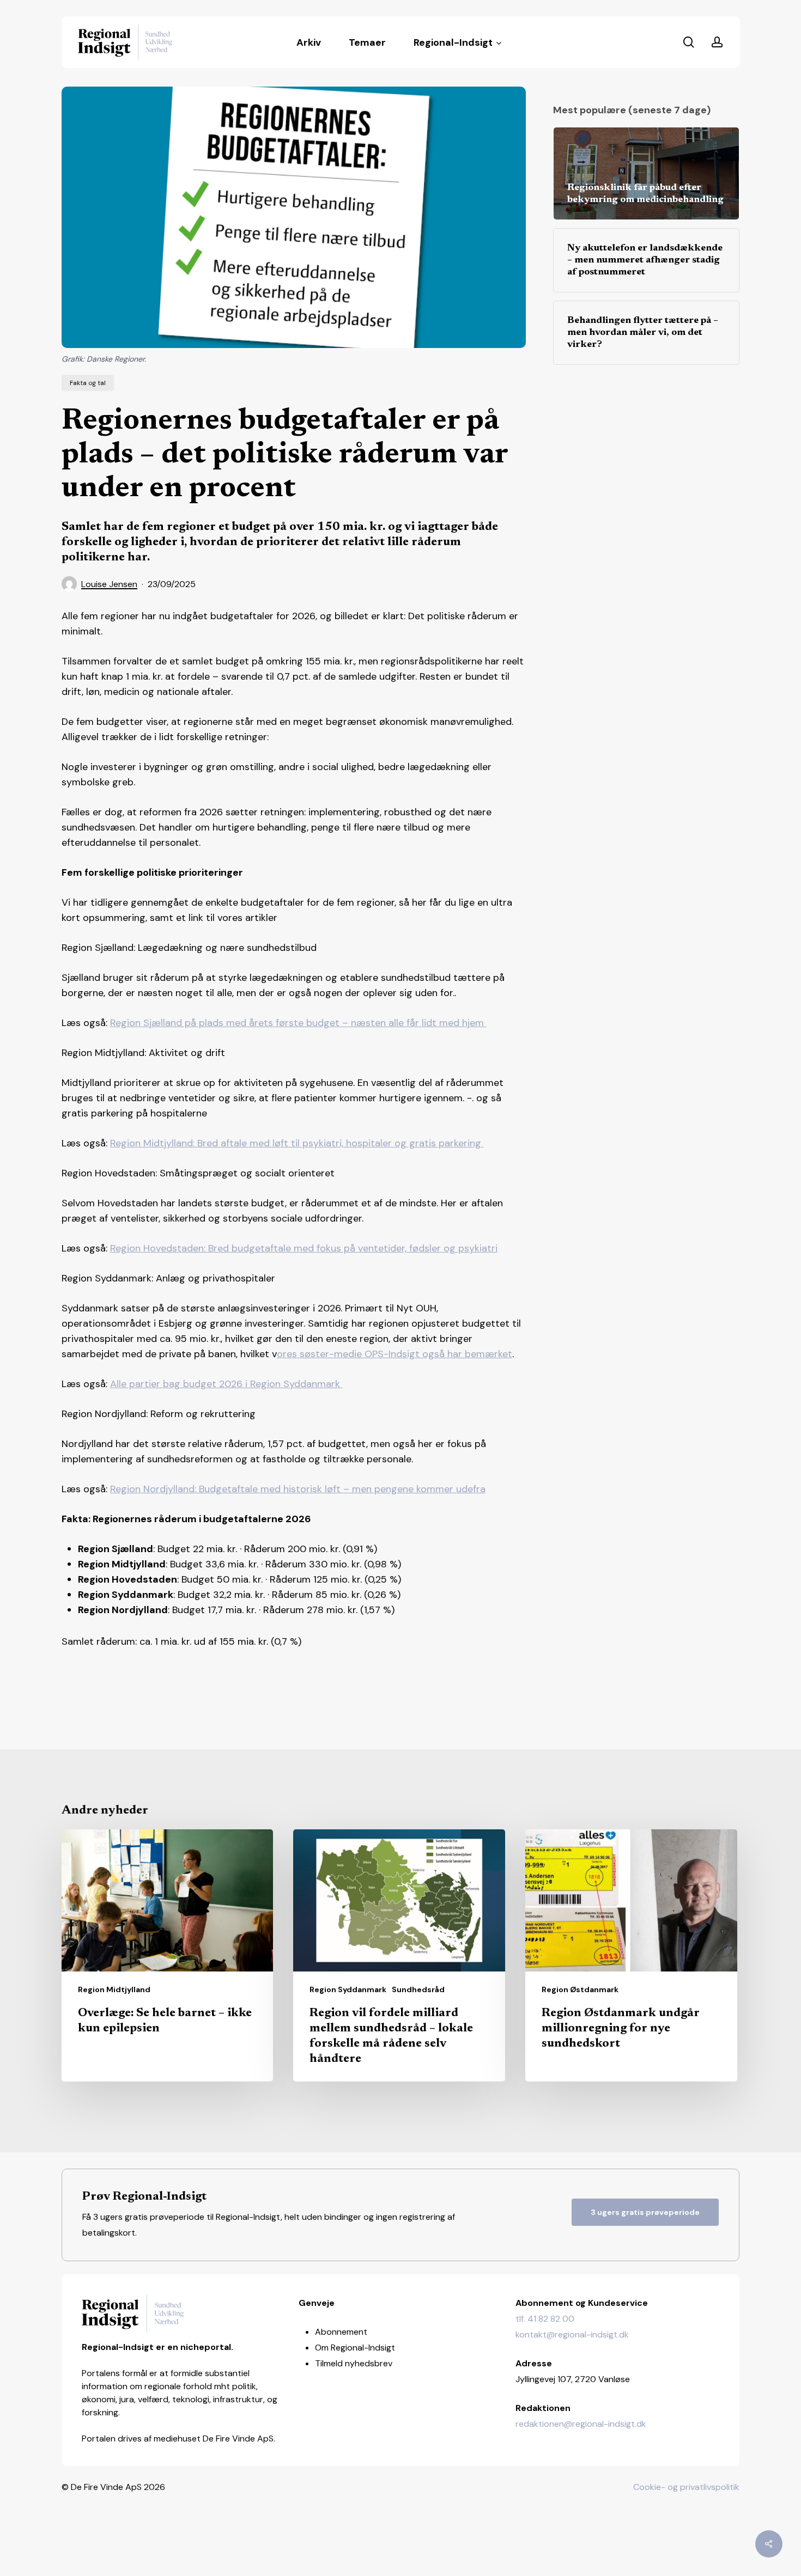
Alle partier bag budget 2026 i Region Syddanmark (226, 1384)
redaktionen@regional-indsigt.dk (581, 2424)
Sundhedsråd (418, 1989)
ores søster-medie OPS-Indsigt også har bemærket (395, 1354)
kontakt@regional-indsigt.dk (572, 2334)
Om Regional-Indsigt (355, 2348)
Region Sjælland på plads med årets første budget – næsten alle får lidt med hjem (298, 1023)
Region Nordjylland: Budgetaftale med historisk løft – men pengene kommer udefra (298, 1489)
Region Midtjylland (114, 1989)
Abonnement (341, 2332)
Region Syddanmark (348, 1989)
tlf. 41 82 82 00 (545, 2319)
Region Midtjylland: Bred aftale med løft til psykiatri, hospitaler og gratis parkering (297, 1143)
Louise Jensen (109, 584)
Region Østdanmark (580, 1989)
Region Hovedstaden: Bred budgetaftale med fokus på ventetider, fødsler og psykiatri (304, 1248)
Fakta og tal (88, 383)
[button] (645, 2212)
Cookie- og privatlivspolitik (686, 2487)
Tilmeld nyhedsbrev (354, 2363)
